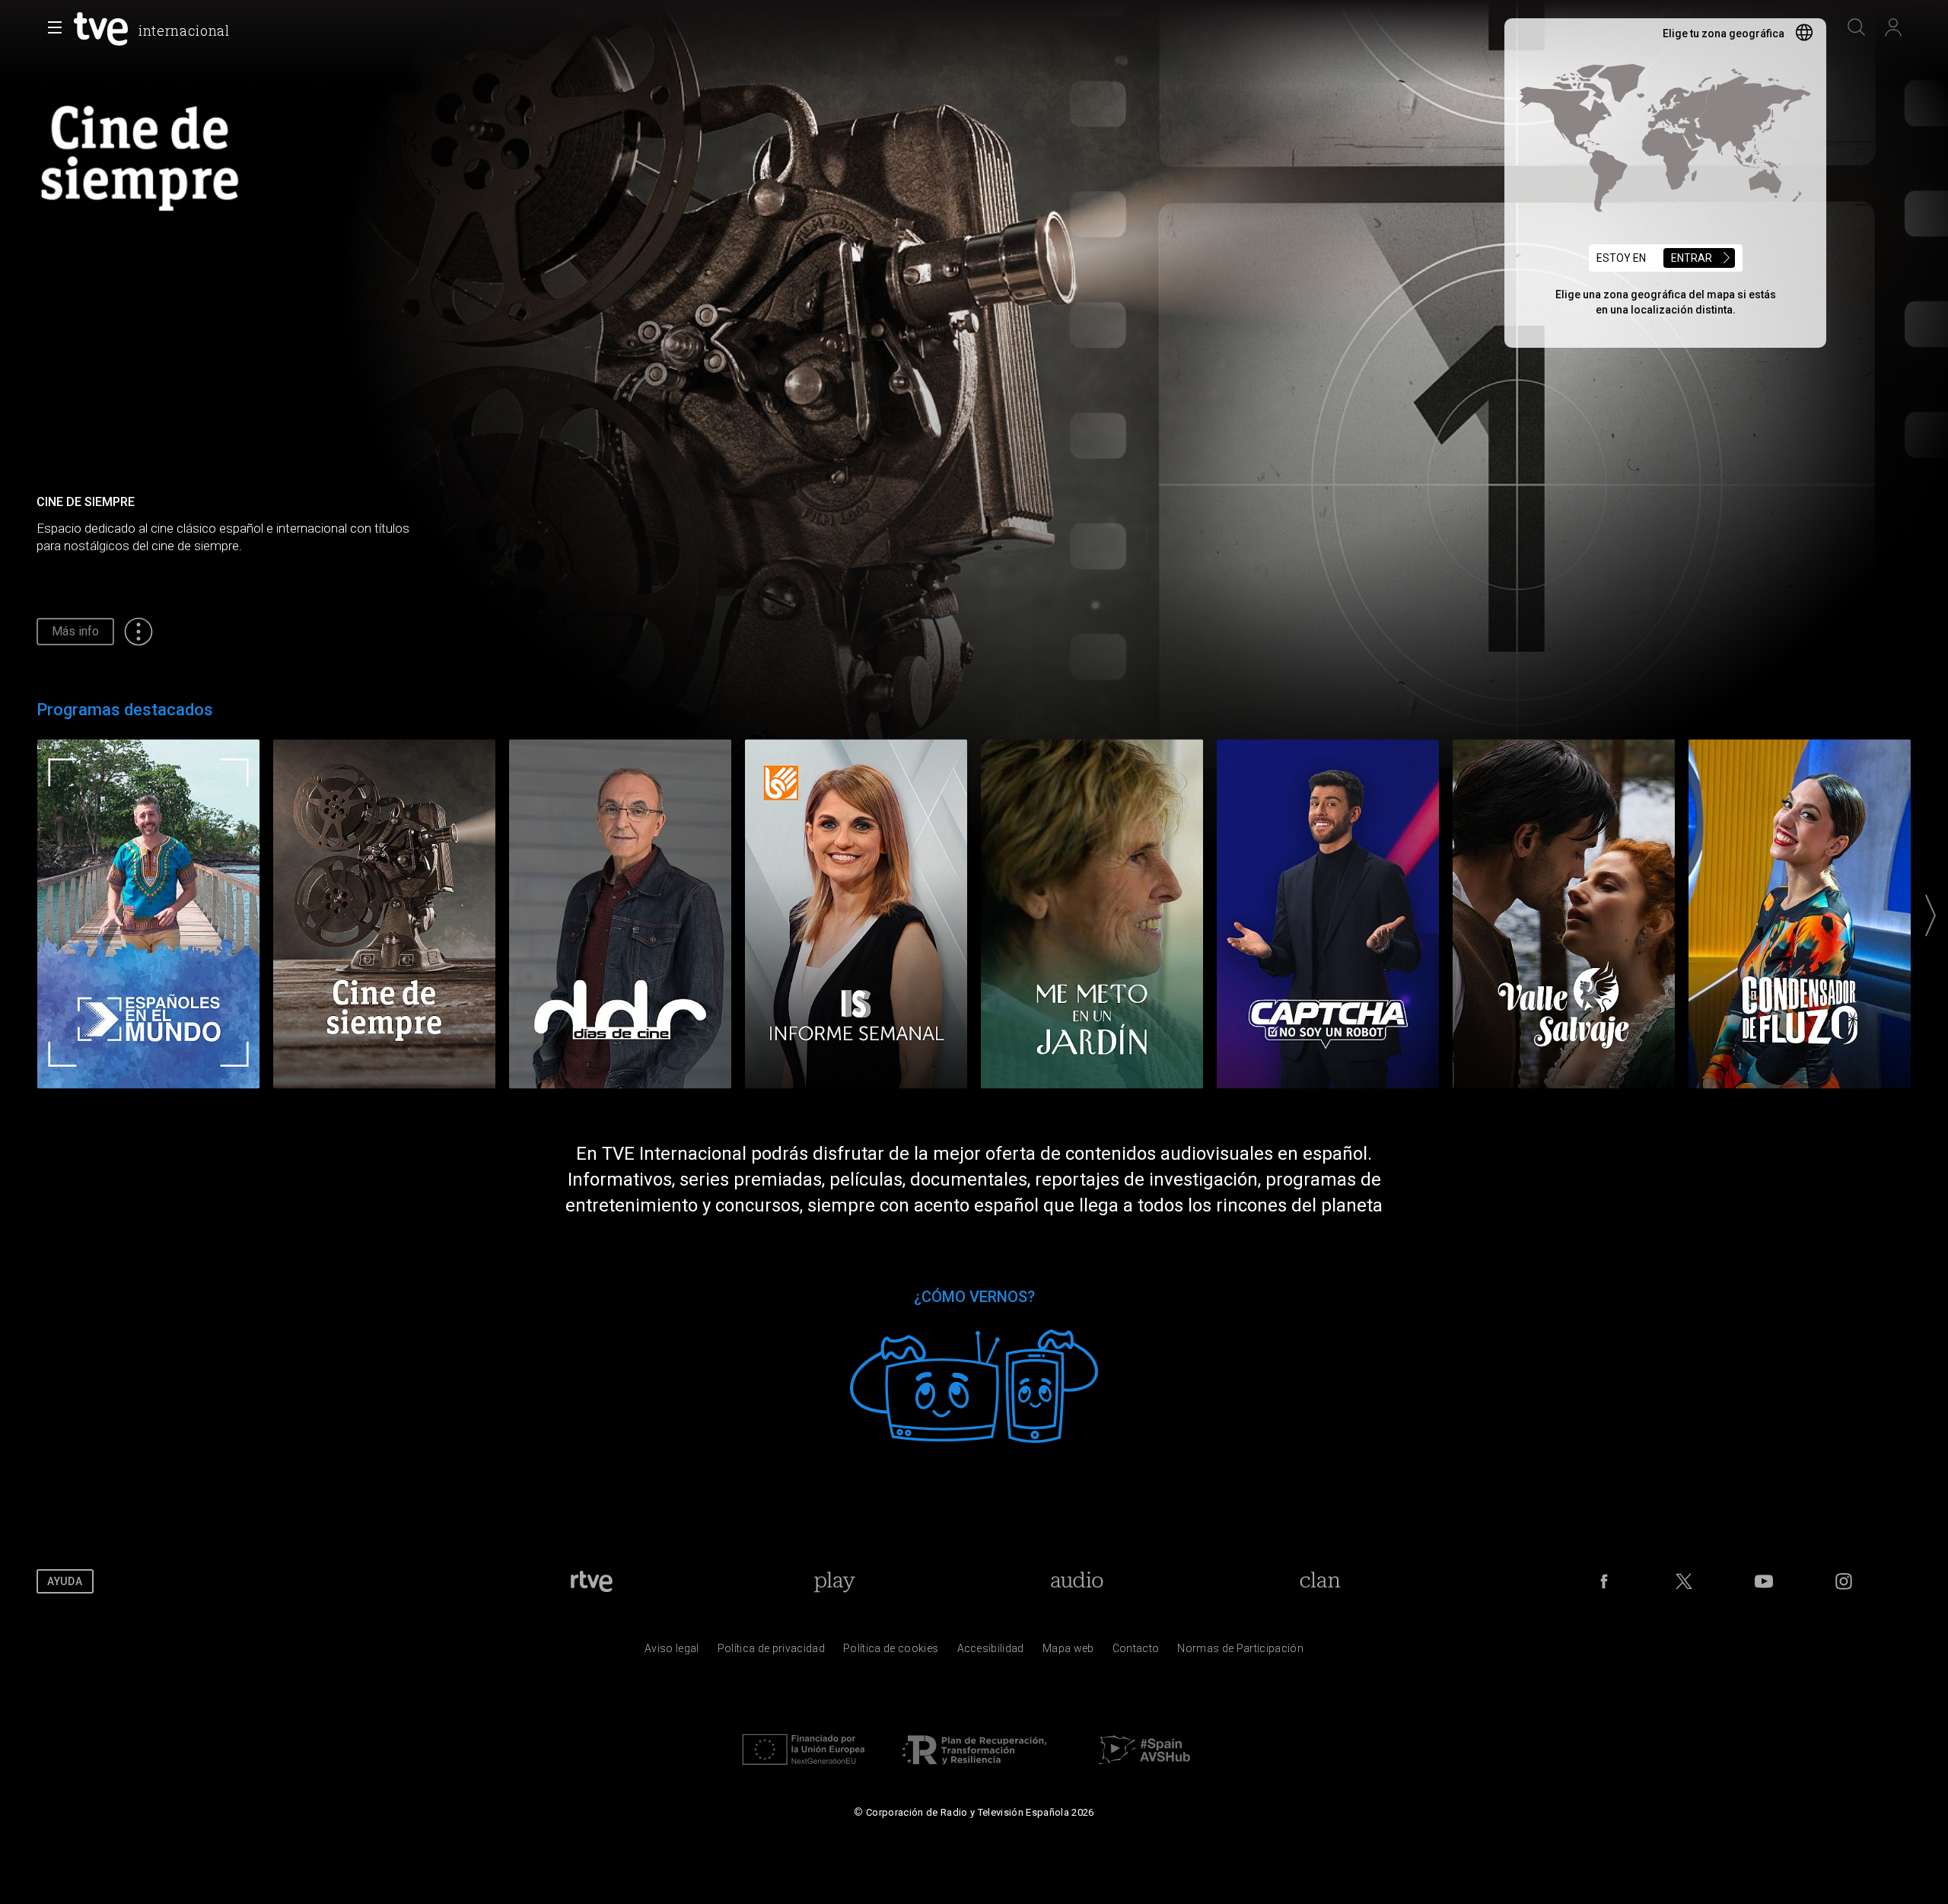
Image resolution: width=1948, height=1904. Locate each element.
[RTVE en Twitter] (1684, 1581)
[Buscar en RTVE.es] (1857, 27)
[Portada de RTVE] (592, 1581)
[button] (55, 27)
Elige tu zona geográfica (1724, 33)
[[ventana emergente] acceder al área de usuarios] (1893, 27)
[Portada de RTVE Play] (834, 1581)
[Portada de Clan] (1320, 1581)
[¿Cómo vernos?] (974, 1382)
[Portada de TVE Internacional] (104, 29)
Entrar (1692, 258)
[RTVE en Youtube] (1764, 1581)
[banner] (153, 29)
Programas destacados (125, 710)
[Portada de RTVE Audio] (1077, 1581)
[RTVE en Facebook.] (1604, 1581)
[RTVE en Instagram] (1844, 1581)
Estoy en (1654, 258)
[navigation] (974, 58)
